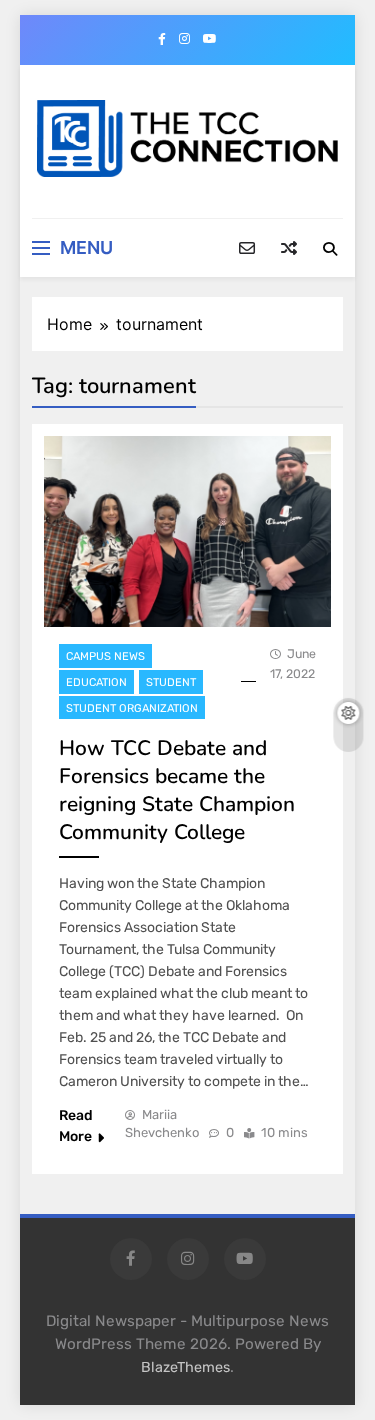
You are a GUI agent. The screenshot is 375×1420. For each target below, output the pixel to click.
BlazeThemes (185, 1367)
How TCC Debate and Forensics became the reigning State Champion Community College (177, 790)
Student (171, 682)
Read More (76, 1126)
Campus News (105, 656)
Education (96, 682)
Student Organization (132, 708)
